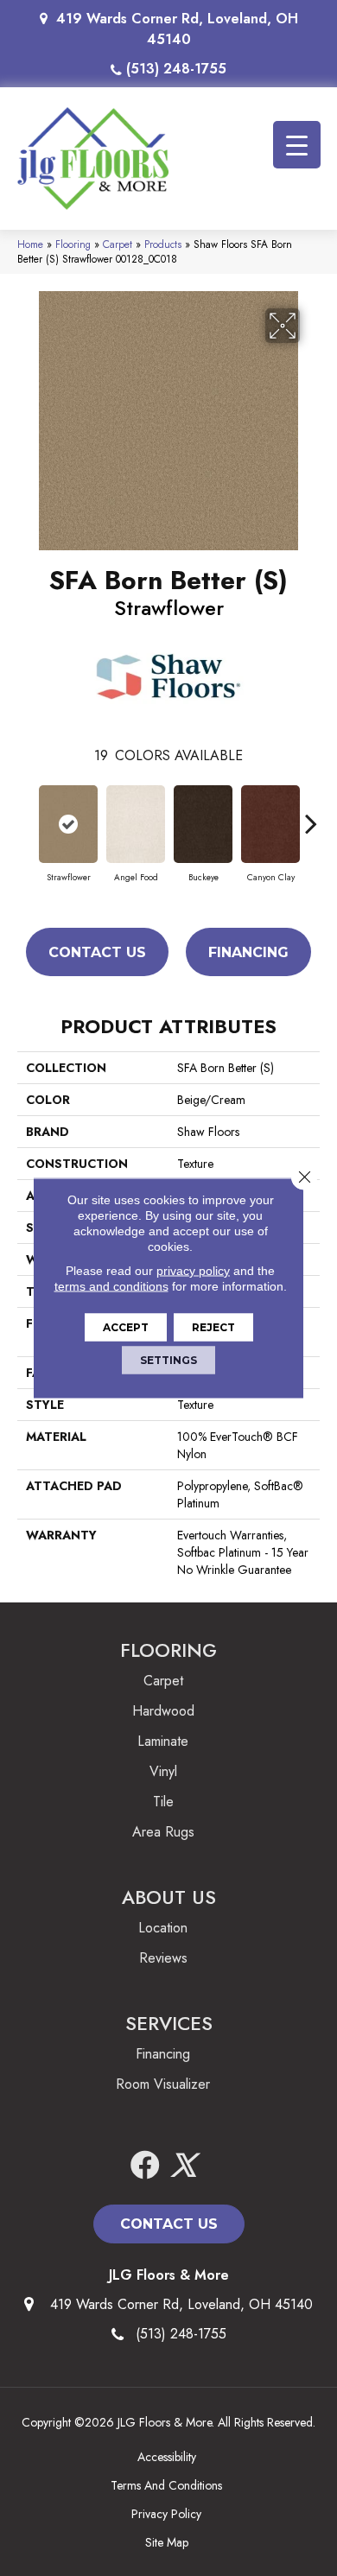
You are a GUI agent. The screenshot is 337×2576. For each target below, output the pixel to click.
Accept (126, 1327)
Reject (213, 1327)
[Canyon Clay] (270, 824)
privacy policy (193, 1271)
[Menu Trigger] (297, 145)
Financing (248, 952)
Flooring (73, 244)
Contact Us (97, 952)
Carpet (118, 244)
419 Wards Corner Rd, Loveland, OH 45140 (177, 29)
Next (311, 815)
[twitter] (183, 2166)
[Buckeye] (203, 824)
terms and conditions (111, 1286)
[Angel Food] (136, 824)
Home (30, 244)
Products (163, 244)
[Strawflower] (68, 824)
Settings (168, 1360)
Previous (26, 815)
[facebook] (145, 2166)
